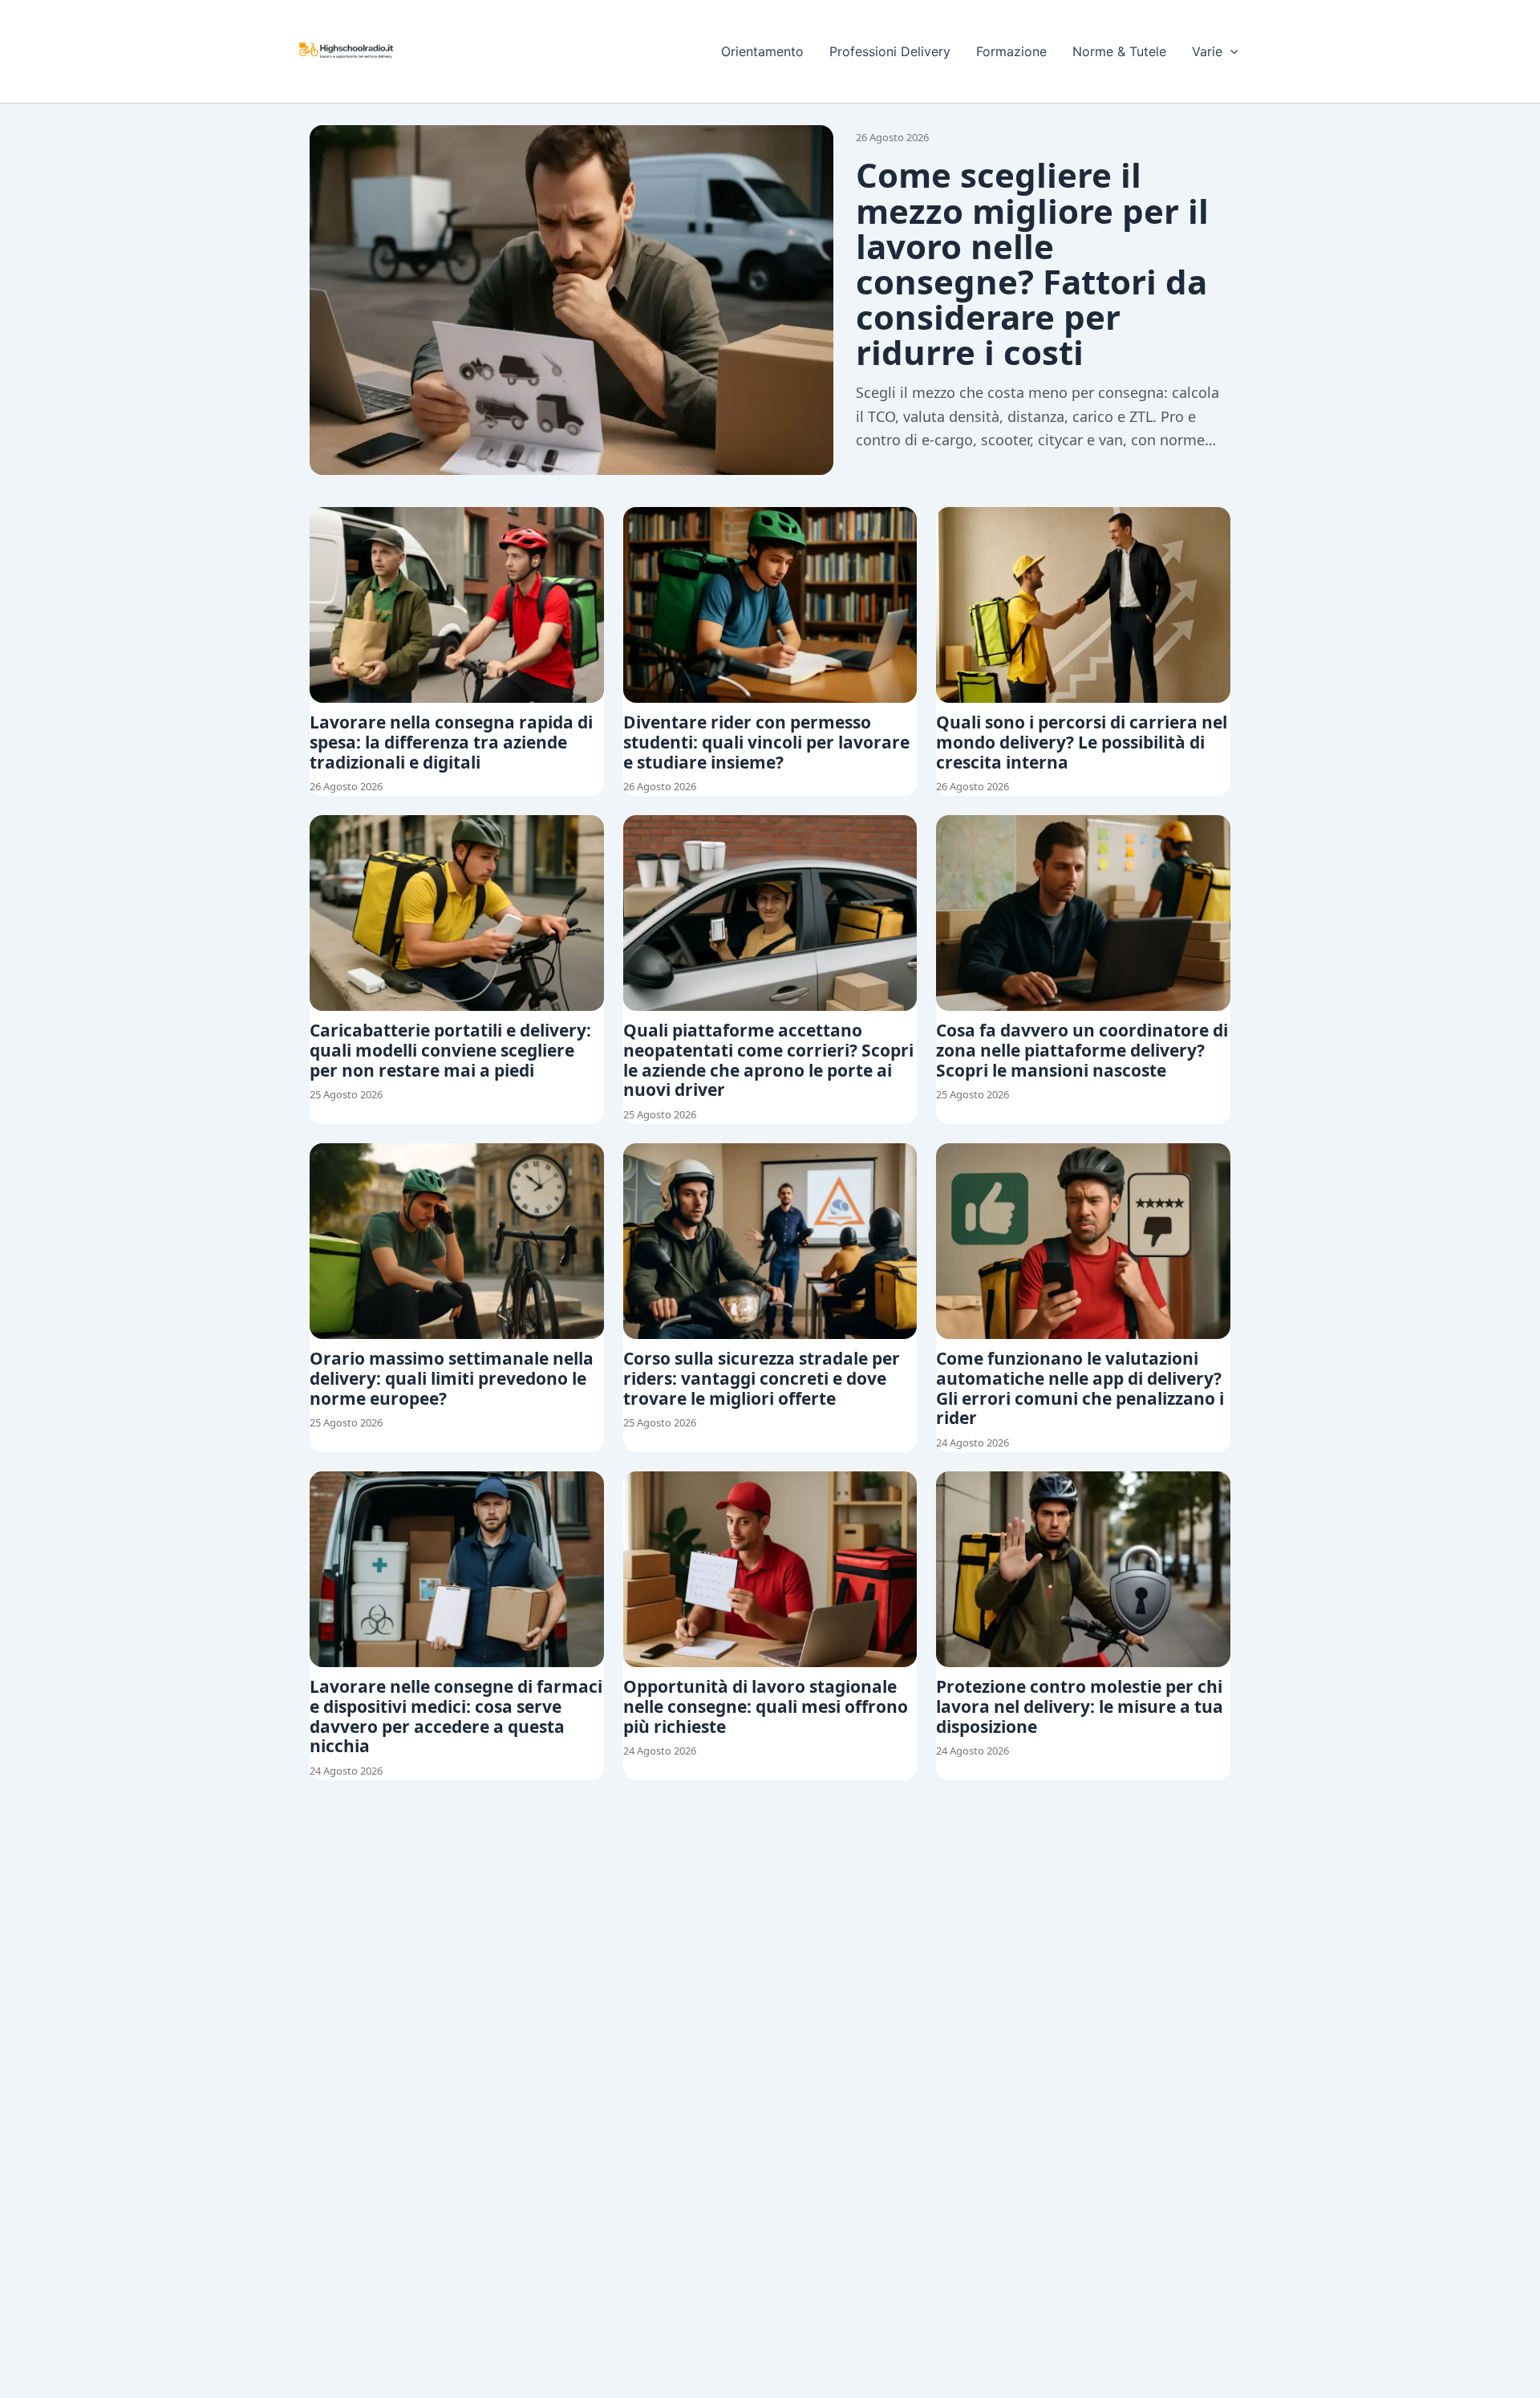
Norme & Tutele (1119, 51)
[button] (1230, 51)
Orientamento (762, 51)
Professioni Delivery (890, 51)
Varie (1207, 51)
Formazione (1011, 51)
